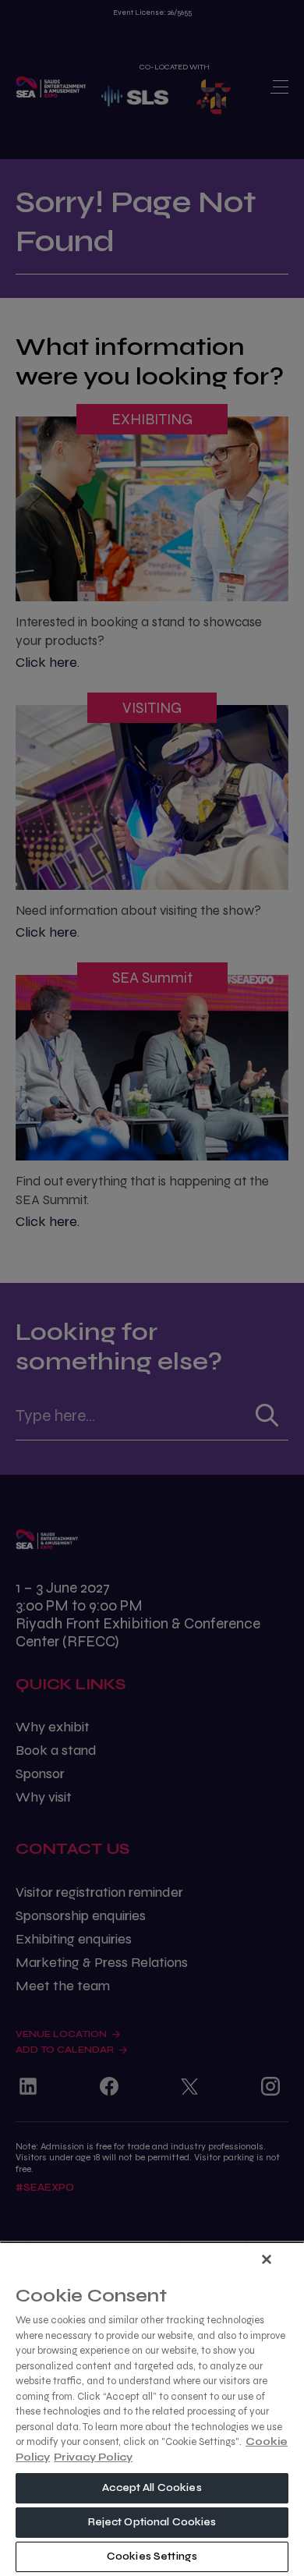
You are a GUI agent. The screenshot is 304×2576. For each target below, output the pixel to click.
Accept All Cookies (152, 2488)
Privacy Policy (93, 2457)
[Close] (267, 2259)
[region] (152, 2409)
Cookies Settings (152, 2557)
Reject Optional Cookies (152, 2522)
